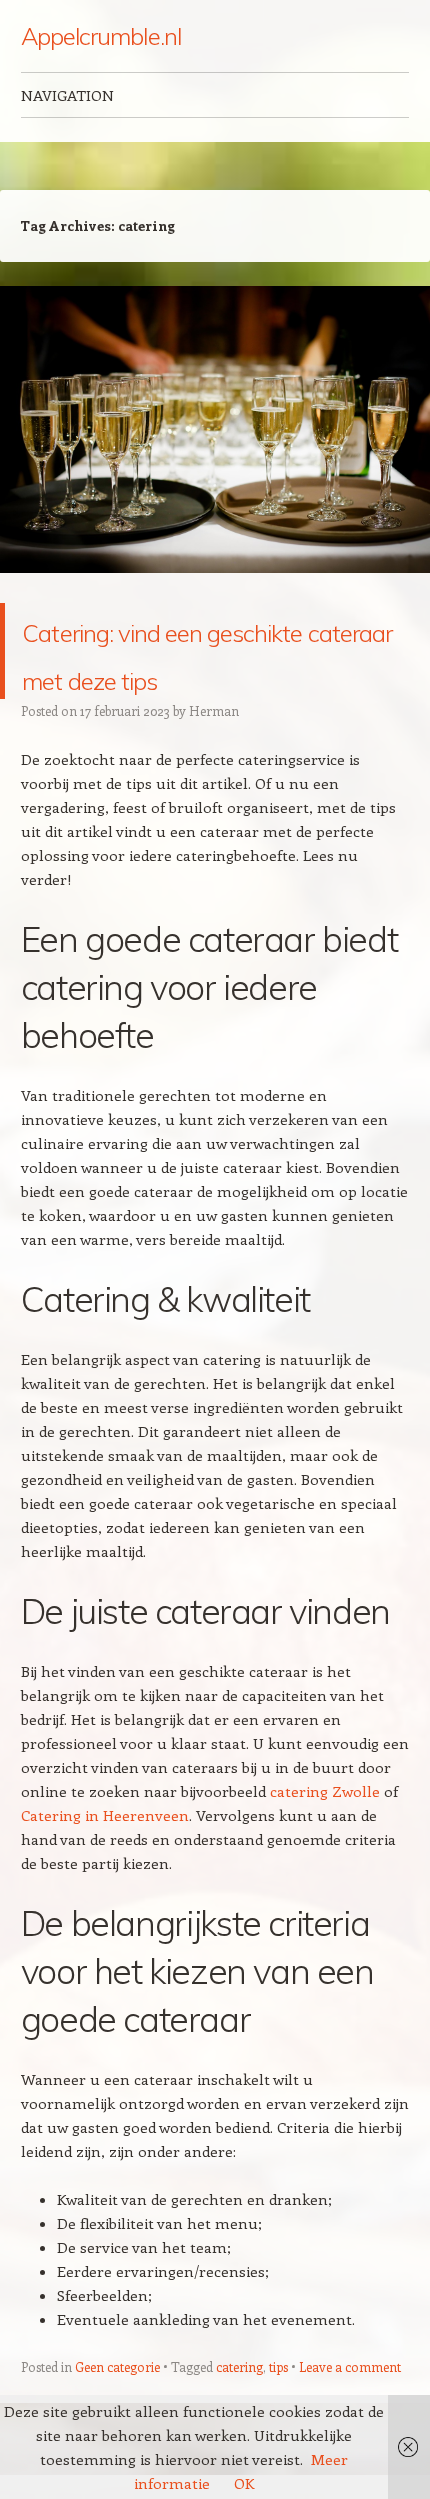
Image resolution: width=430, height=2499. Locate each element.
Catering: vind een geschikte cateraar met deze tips (183, 674)
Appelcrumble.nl (101, 36)
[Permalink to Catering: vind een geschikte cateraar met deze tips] (215, 591)
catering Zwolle (325, 1839)
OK (244, 2483)
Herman (214, 758)
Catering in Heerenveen (105, 1863)
